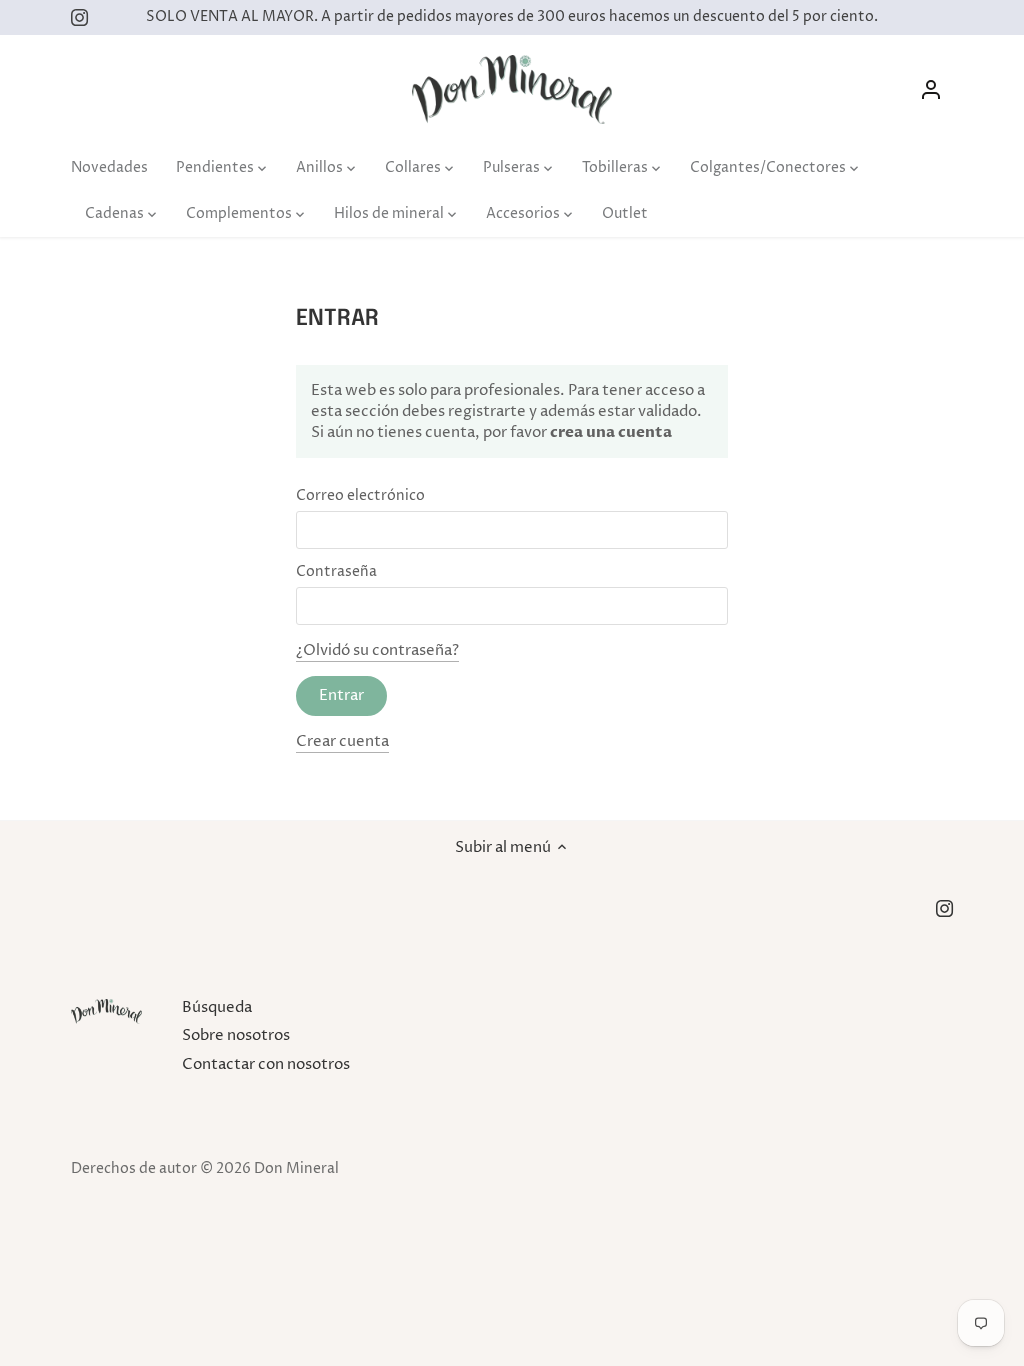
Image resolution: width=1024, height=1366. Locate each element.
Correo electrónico (360, 496)
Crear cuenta (342, 741)
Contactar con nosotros (266, 1064)
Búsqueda (217, 1007)
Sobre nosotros (236, 1035)
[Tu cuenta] (931, 89)
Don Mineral (296, 1169)
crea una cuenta (609, 432)
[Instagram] (79, 17)
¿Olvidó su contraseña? (377, 650)
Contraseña (336, 572)
